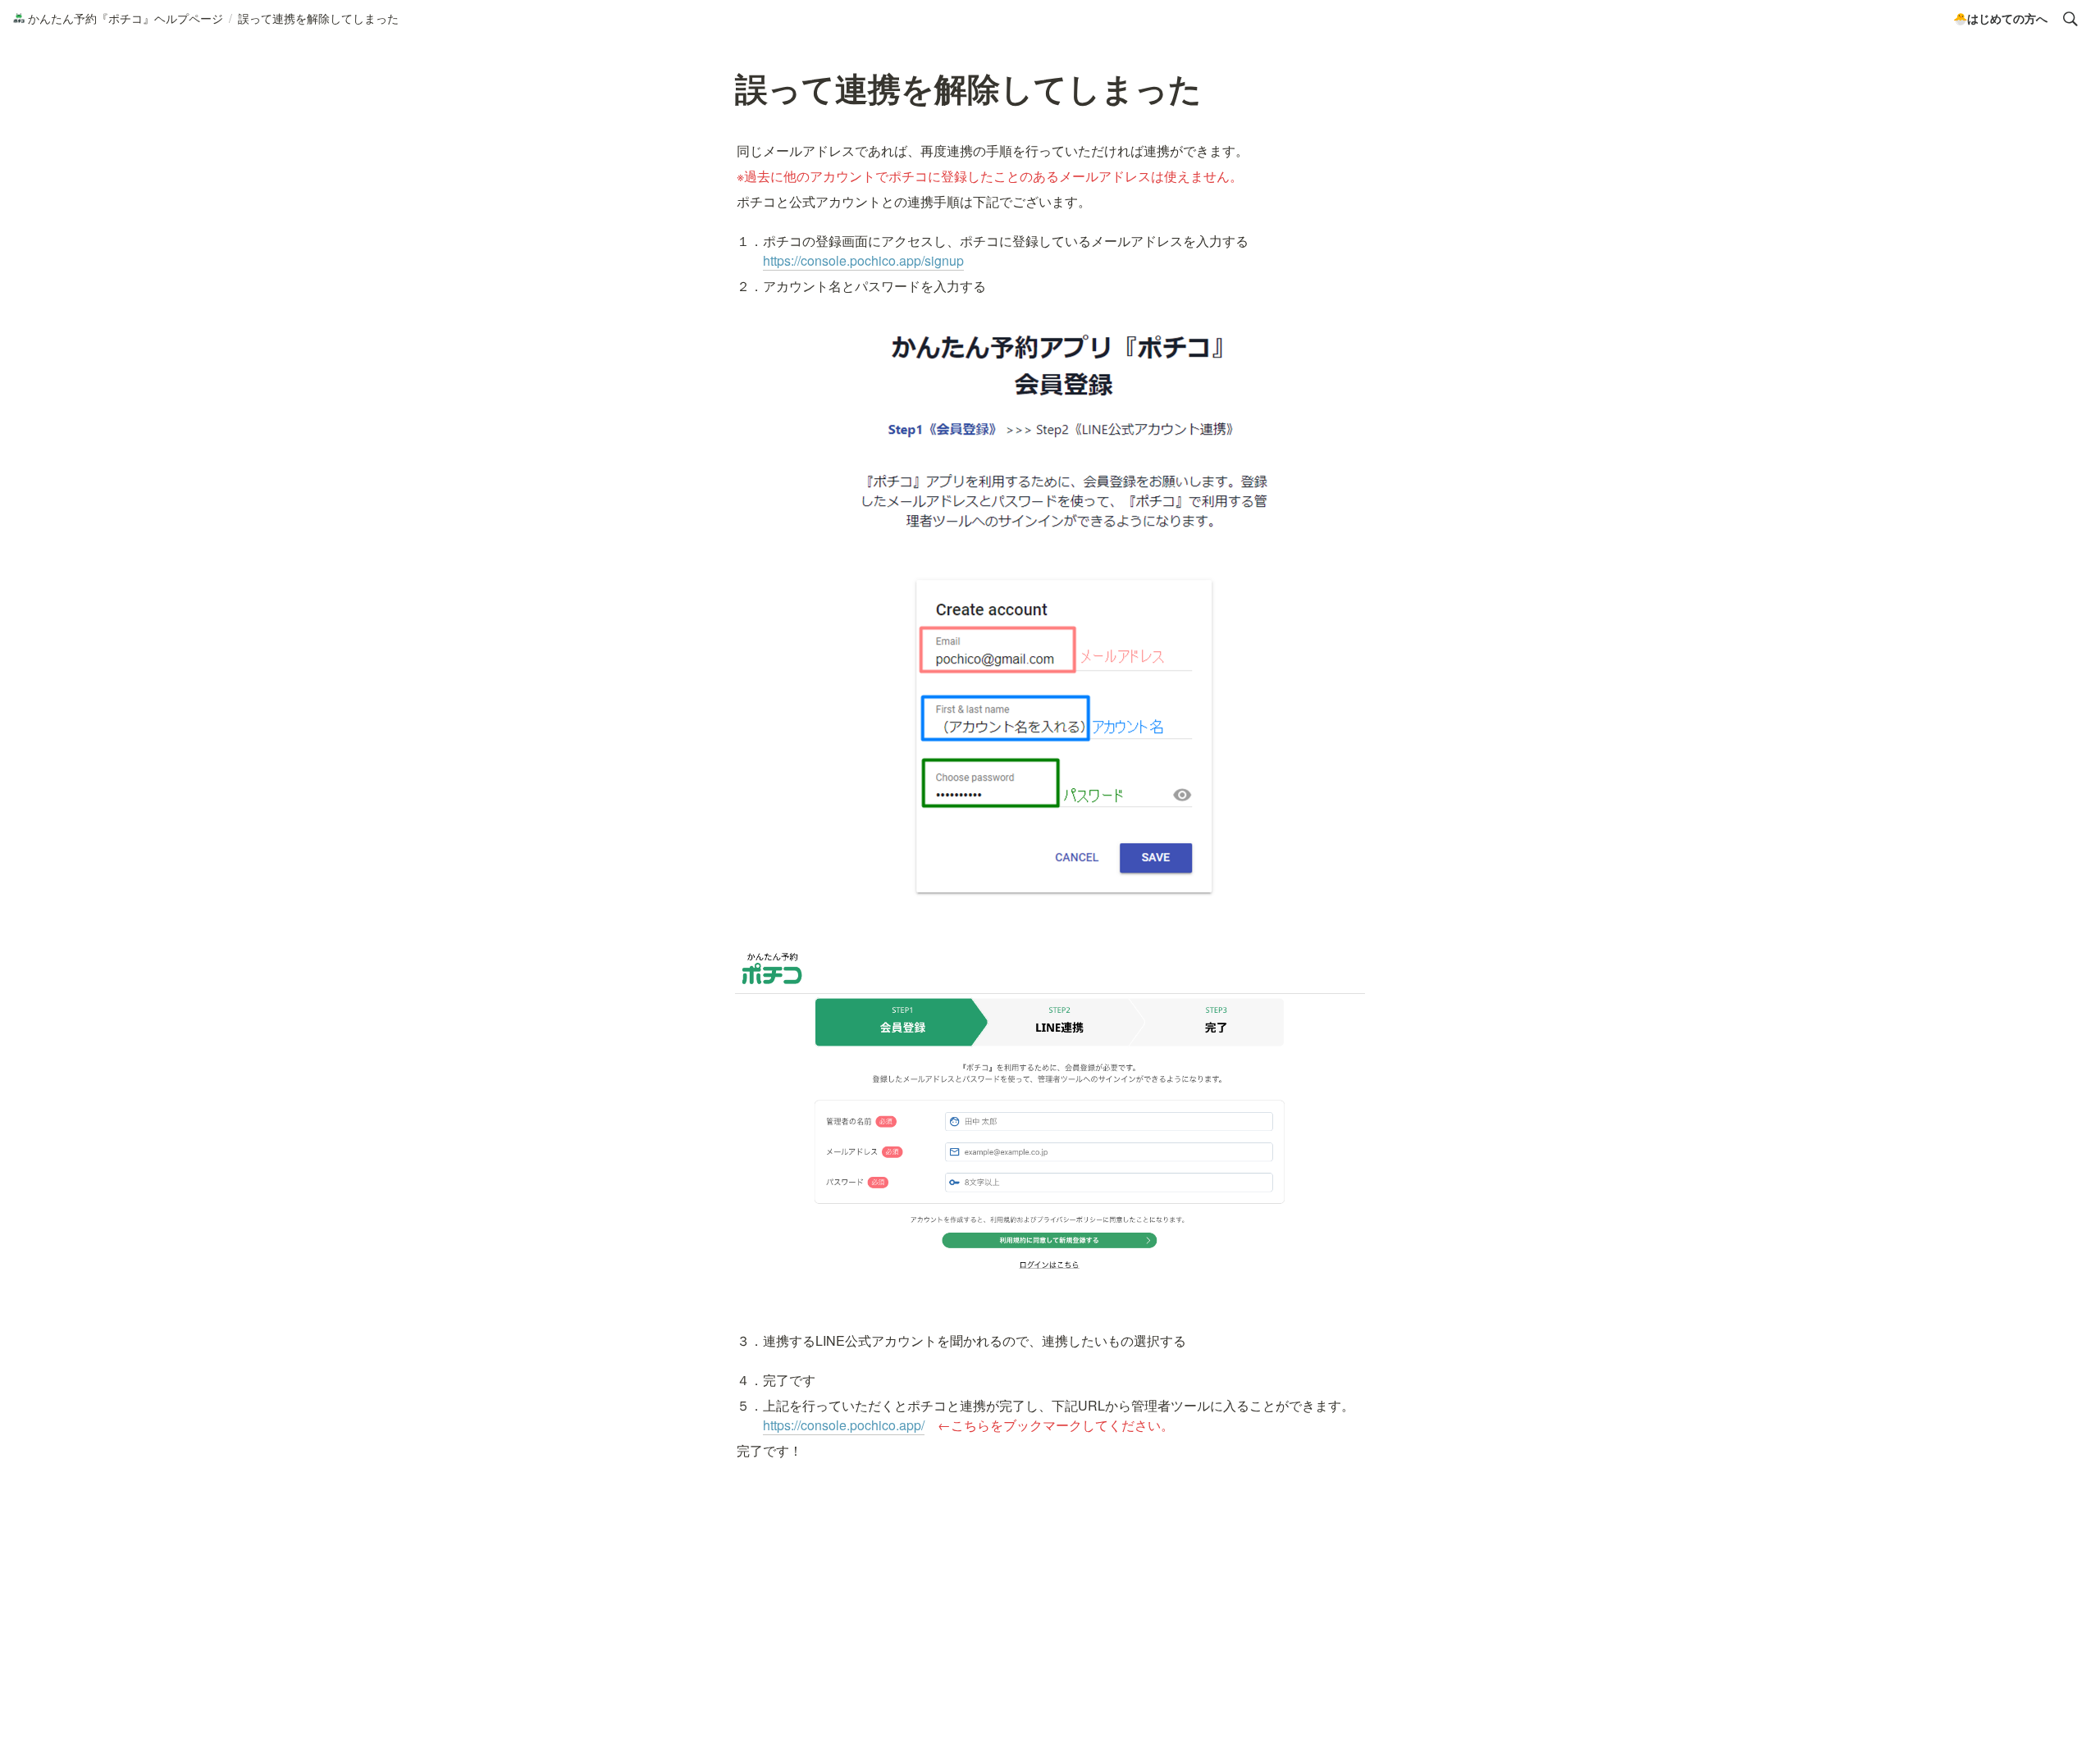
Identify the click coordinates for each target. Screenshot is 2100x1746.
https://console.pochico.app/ (844, 1425)
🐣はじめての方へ (2000, 18)
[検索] (2070, 19)
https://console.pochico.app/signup (863, 260)
